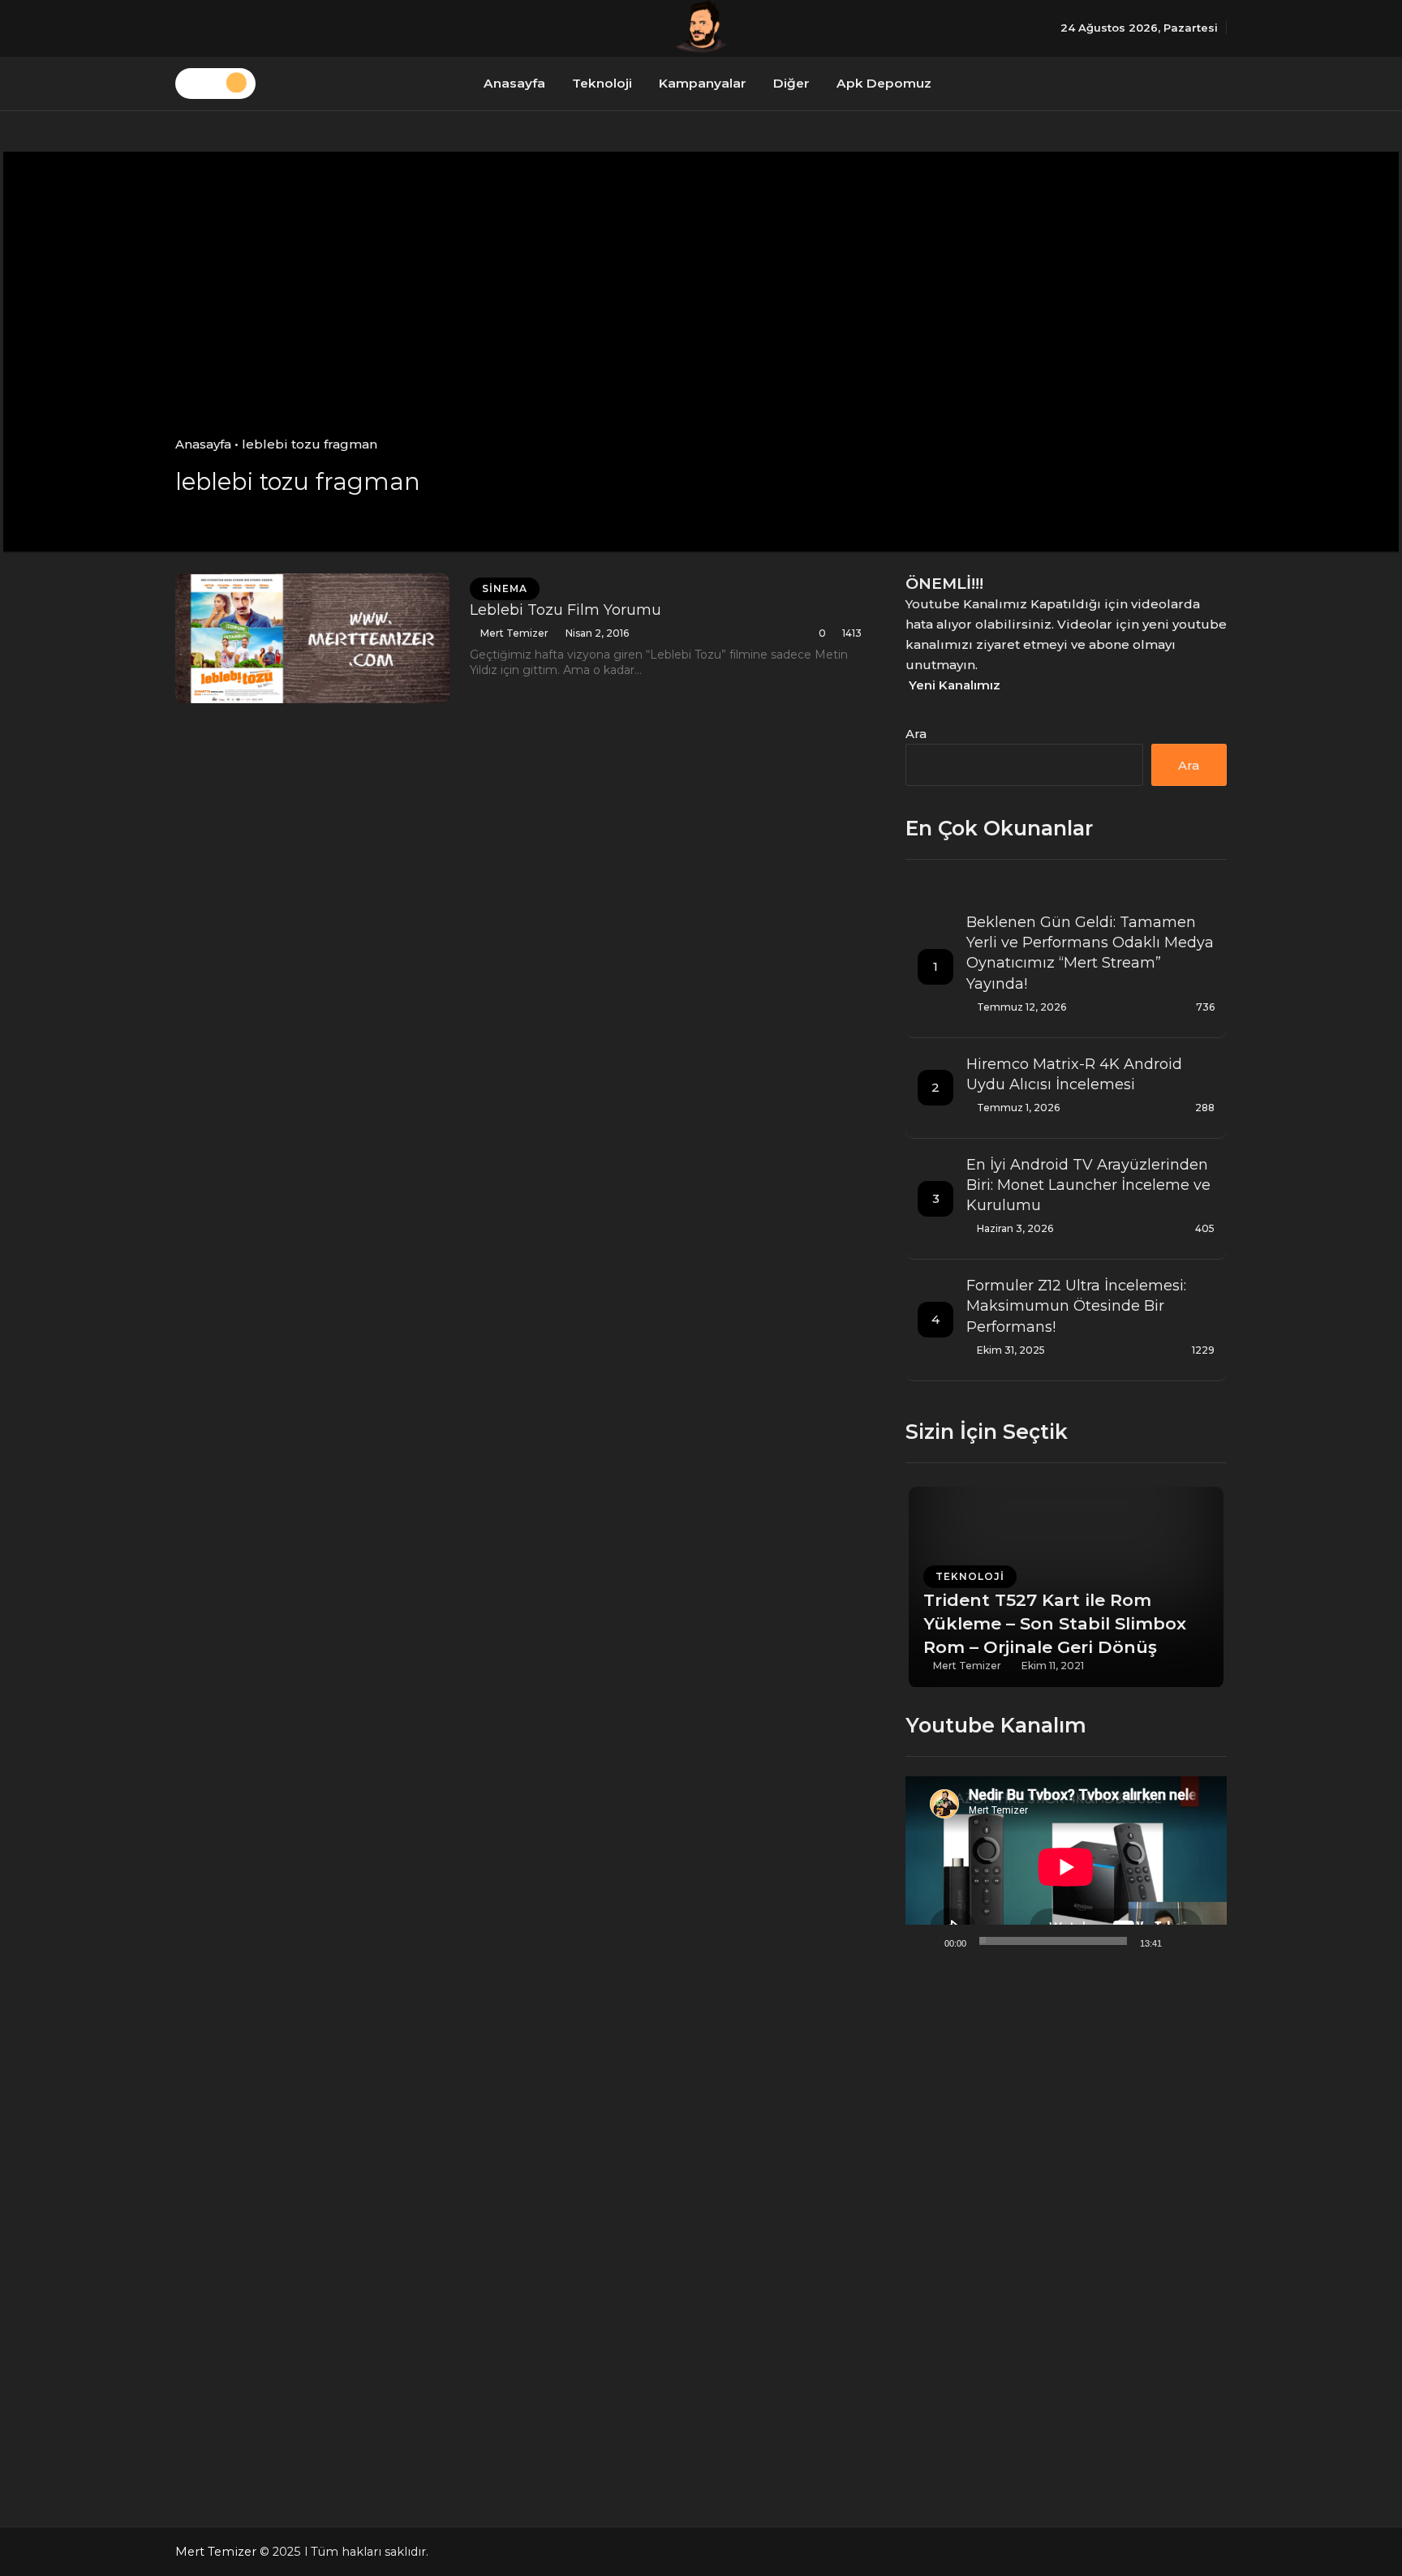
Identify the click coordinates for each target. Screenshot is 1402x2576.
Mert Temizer (514, 633)
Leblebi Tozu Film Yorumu (566, 610)
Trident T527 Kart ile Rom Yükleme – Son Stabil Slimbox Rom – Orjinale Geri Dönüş (1055, 1623)
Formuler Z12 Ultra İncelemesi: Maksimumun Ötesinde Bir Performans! (1076, 1306)
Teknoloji (602, 83)
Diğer (791, 83)
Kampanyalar (703, 83)
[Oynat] (927, 1941)
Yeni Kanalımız (955, 685)
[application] (1066, 1867)
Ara (916, 734)
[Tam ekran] (1206, 1941)
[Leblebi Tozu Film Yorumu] (312, 638)
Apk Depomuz (884, 83)
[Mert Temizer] (701, 26)
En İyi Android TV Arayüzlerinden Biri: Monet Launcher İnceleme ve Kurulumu (1088, 1185)
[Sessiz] (1180, 1941)
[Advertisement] (701, 314)
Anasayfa (514, 83)
